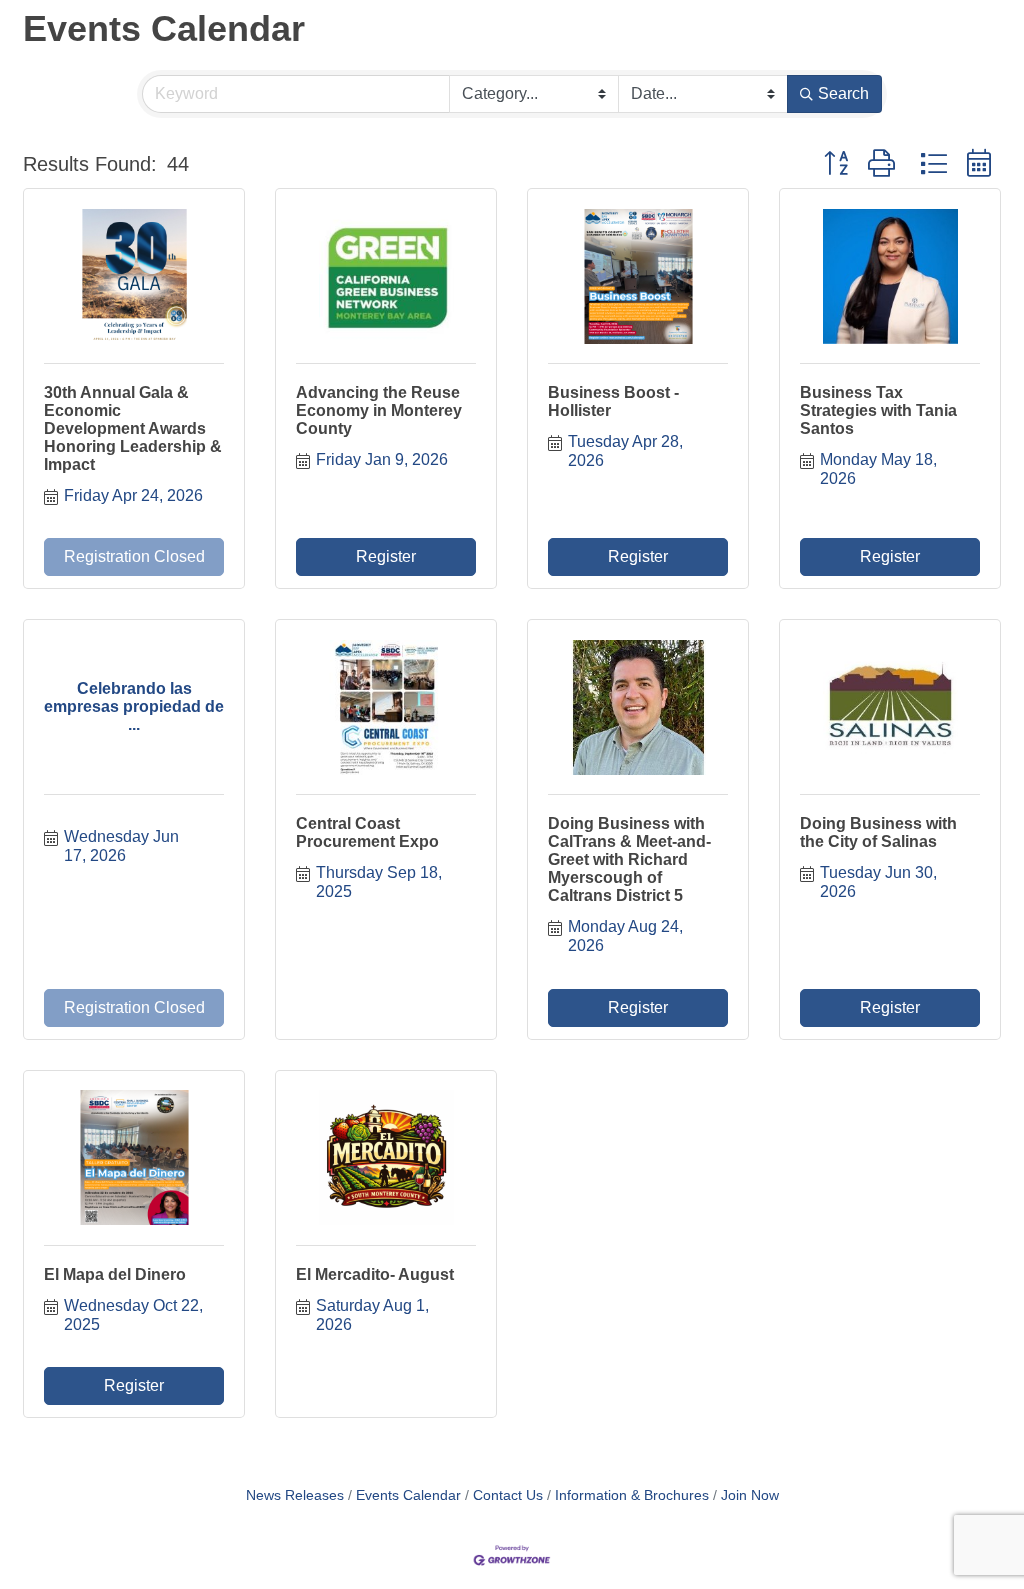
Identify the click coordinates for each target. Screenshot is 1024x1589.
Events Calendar (408, 1495)
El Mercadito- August (375, 1274)
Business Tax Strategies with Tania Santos (878, 410)
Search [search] (843, 93)
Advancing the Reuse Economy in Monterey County (379, 410)
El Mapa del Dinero (115, 1274)
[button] (836, 164)
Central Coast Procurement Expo (367, 832)
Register (386, 556)
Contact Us (508, 1495)
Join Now (750, 1495)
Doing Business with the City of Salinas (878, 832)
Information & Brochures (632, 1495)
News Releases (295, 1495)
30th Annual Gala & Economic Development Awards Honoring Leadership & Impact (133, 428)
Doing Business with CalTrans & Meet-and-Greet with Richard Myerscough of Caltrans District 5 (629, 859)
